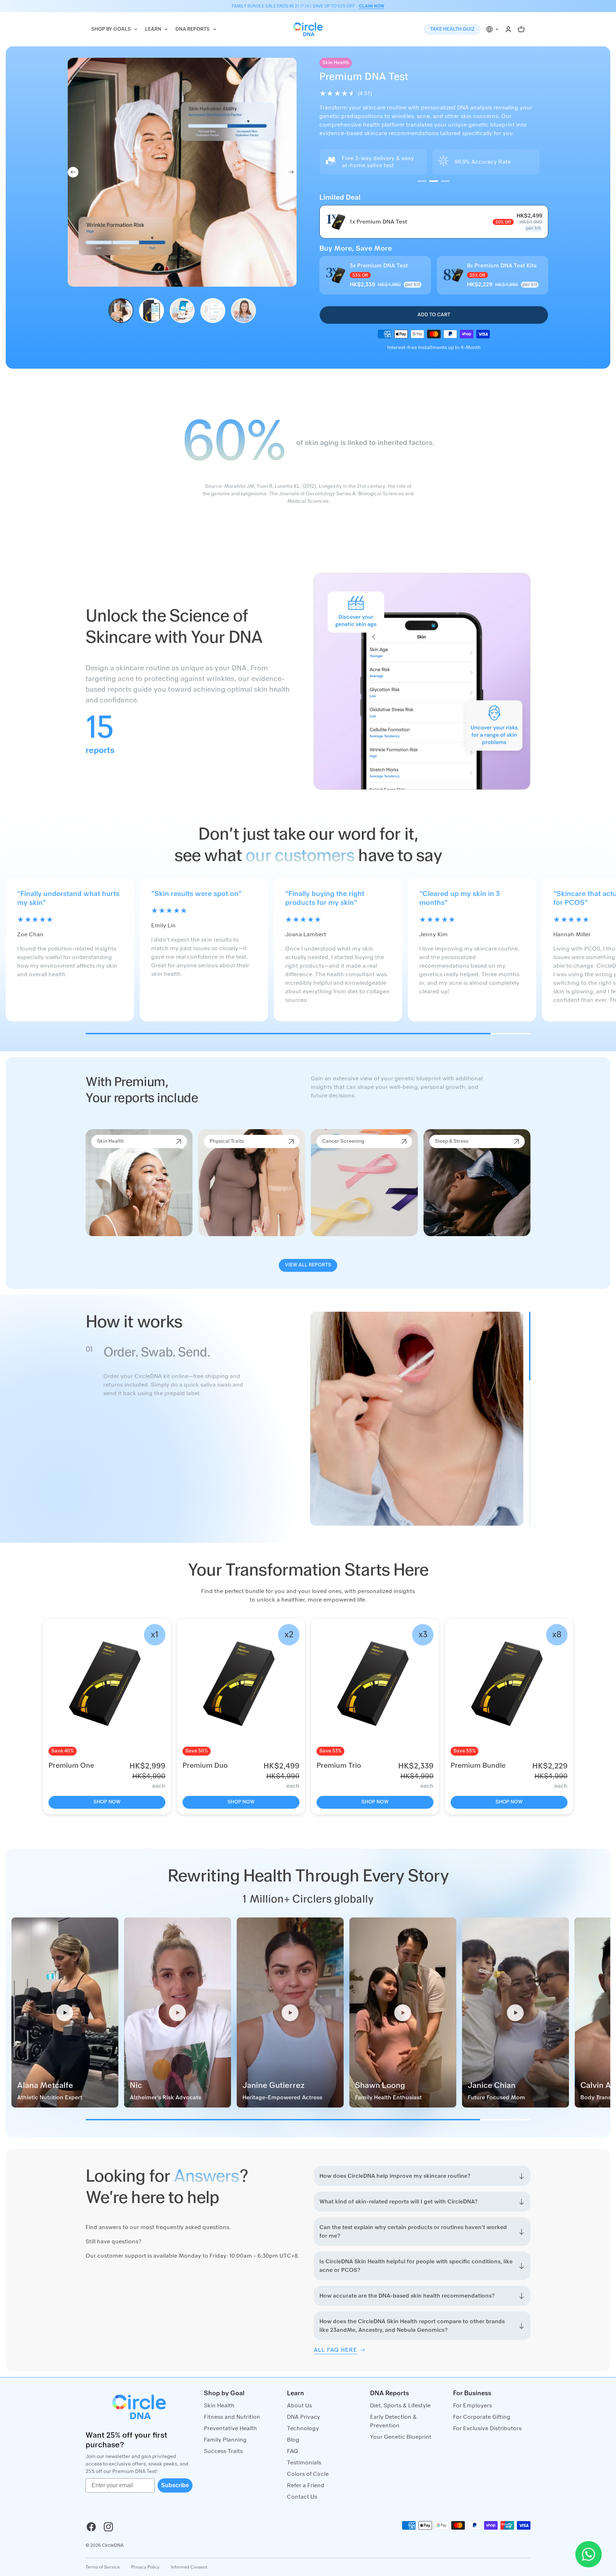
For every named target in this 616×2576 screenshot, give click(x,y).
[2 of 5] (152, 311)
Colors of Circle (308, 2474)
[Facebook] (91, 2527)
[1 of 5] (121, 311)
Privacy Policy (145, 2567)
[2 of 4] (434, 181)
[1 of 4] (422, 181)
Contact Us (302, 2497)
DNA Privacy (304, 2417)
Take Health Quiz (452, 29)
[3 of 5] (182, 311)
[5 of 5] (243, 311)
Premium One (71, 1766)
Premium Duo (205, 1766)
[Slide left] (73, 172)
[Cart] (521, 29)
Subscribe (175, 2485)
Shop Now (107, 1802)
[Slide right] (291, 172)
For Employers (473, 2406)
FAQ (292, 2451)
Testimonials (304, 2463)
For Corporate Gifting (482, 2417)
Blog (293, 2440)
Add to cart (434, 315)
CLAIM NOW (372, 6)
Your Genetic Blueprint (401, 2437)
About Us (299, 2406)
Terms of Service (103, 2567)
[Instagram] (108, 2527)
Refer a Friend (306, 2485)
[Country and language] (493, 29)
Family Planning (225, 2440)
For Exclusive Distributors (487, 2428)
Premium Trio (339, 1766)
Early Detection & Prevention (393, 2421)
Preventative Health (230, 2428)
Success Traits (223, 2451)
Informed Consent (189, 2567)
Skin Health (219, 2406)
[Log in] (508, 29)
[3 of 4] (445, 181)
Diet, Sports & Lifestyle (400, 2406)
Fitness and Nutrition (232, 2417)
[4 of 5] (213, 311)
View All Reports (308, 1265)
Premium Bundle (478, 1766)
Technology (303, 2428)
